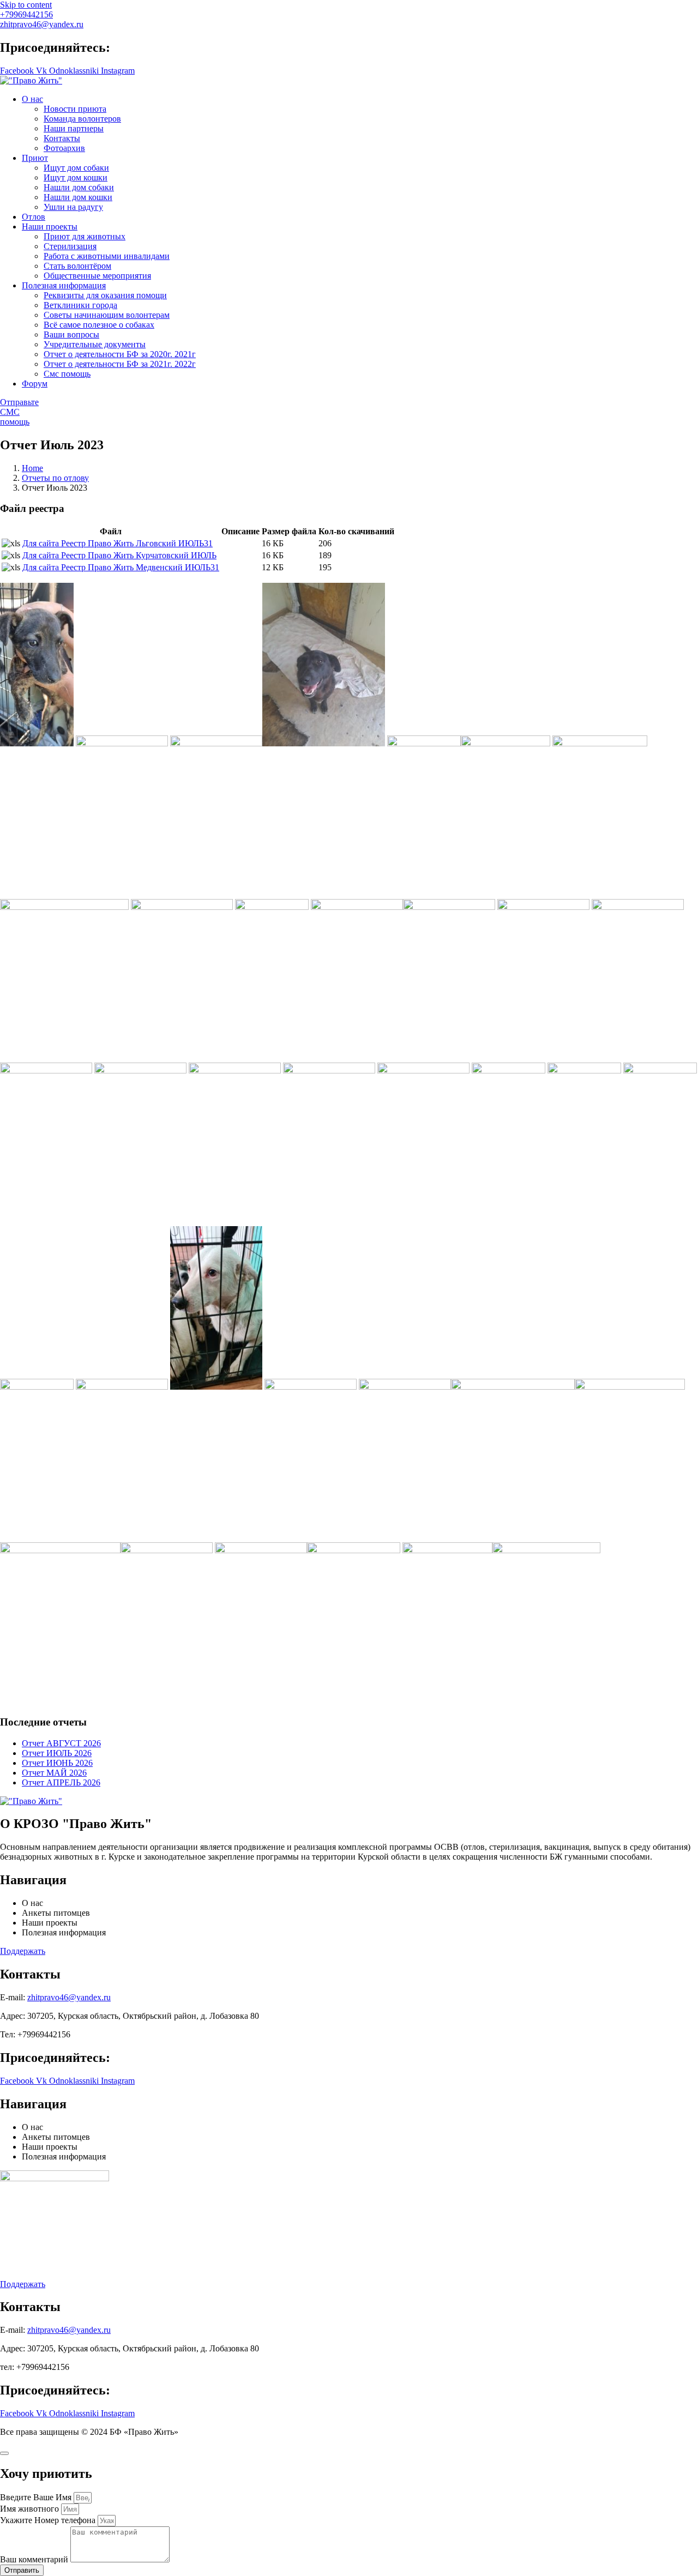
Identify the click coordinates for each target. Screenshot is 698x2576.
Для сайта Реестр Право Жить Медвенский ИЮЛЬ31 (121, 567)
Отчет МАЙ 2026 (54, 1773)
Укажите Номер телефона (49, 2520)
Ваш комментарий (35, 2559)
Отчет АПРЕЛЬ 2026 (61, 1782)
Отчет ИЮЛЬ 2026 (57, 1753)
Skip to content (26, 5)
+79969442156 (26, 14)
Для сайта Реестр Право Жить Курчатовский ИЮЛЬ (119, 555)
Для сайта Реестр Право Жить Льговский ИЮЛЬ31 (118, 543)
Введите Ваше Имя (37, 2497)
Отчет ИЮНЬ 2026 (57, 1763)
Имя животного (31, 2509)
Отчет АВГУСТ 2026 (61, 1743)
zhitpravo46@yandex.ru (42, 24)
